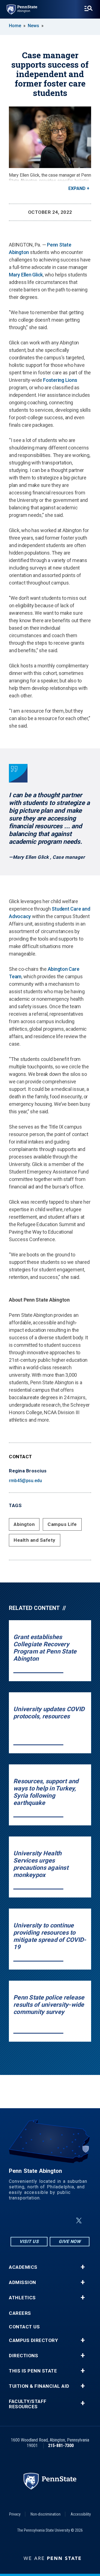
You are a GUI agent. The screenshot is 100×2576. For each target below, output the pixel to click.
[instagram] (22, 2221)
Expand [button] (77, 188)
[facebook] (37, 2221)
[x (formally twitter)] (79, 2221)
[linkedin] (51, 2221)
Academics (23, 2267)
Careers (20, 2313)
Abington (24, 1524)
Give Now (70, 2241)
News (33, 26)
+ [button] (83, 2267)
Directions (23, 2356)
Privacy (15, 2514)
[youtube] (66, 2221)
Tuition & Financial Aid (39, 2386)
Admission (22, 2282)
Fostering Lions (60, 380)
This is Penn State (33, 2371)
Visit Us (29, 2241)
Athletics (22, 2298)
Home (15, 26)
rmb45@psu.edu (25, 1481)
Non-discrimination (46, 2514)
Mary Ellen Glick (26, 275)
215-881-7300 (61, 2446)
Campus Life (62, 1524)
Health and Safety (35, 1540)
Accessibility (81, 2514)
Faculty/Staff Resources (28, 2404)
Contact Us (24, 2327)
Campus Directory (33, 2340)
